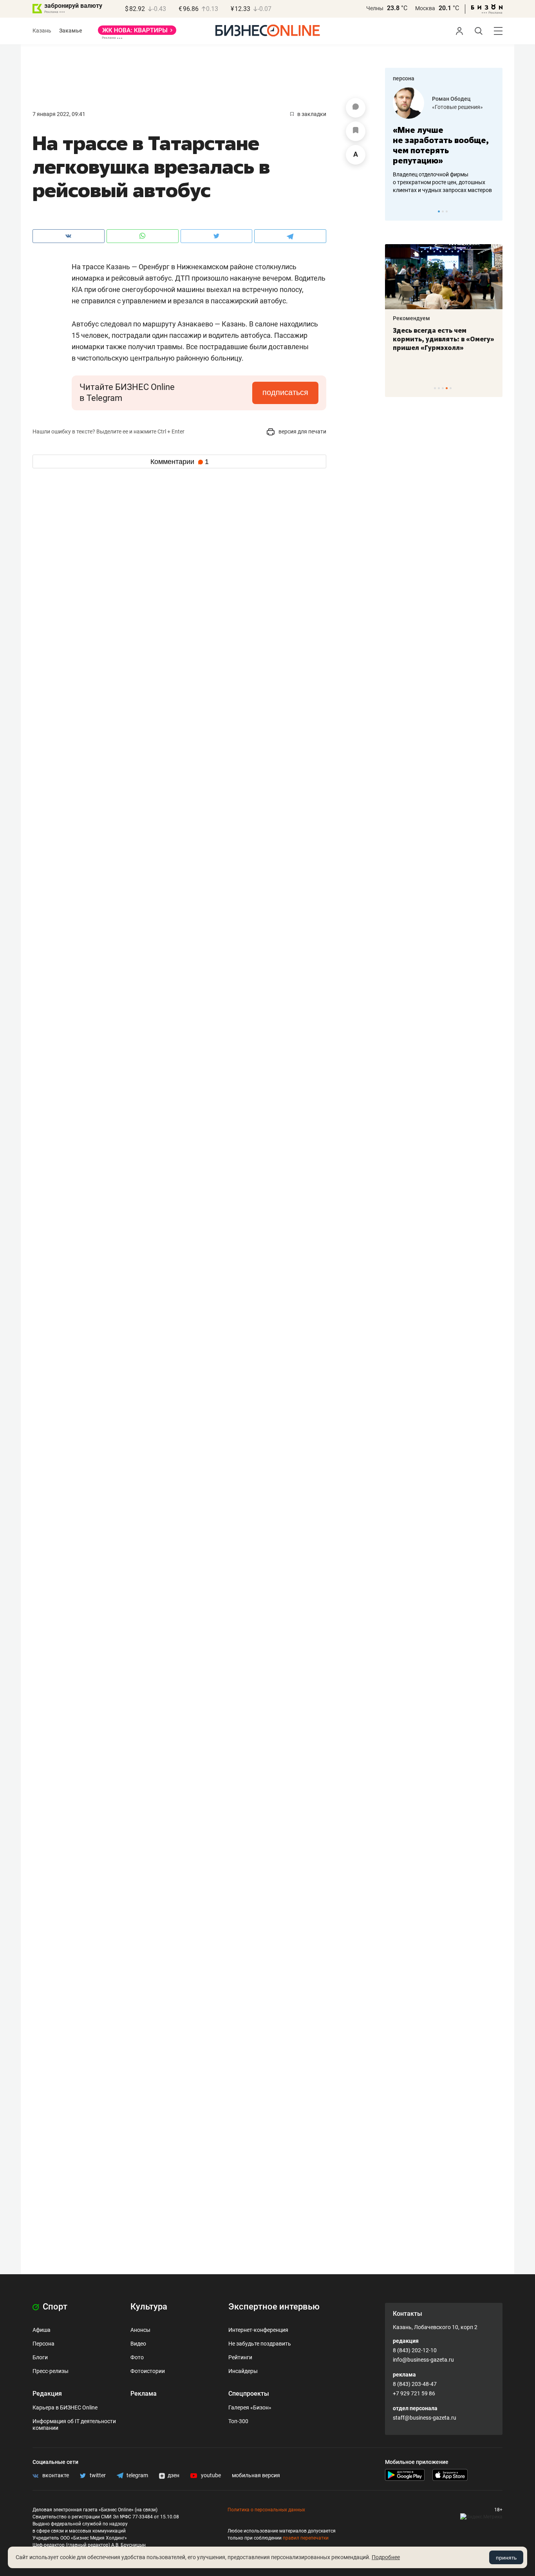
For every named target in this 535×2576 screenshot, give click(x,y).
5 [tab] (451, 388)
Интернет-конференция (258, 2330)
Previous (396, 211)
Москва (425, 8)
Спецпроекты (249, 2394)
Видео (138, 2344)
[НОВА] (137, 33)
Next (494, 211)
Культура (149, 2307)
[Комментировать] (356, 108)
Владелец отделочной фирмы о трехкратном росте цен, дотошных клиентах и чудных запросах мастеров (442, 182)
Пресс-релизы (51, 2371)
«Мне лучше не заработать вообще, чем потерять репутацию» (441, 145)
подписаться (285, 392)
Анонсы (140, 2330)
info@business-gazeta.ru (423, 2360)
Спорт (54, 2307)
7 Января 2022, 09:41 (59, 114)
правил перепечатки (306, 2538)
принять (506, 2558)
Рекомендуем (411, 318)
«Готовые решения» (457, 107)
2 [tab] (443, 211)
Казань (42, 31)
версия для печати (302, 431)
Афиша (42, 2330)
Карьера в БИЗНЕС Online (65, 2407)
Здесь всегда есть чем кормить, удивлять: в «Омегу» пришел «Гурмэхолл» (444, 339)
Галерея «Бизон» (250, 2407)
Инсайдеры (243, 2371)
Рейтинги (240, 2357)
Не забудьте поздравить (260, 2344)
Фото (137, 2357)
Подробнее (386, 2557)
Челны (375, 8)
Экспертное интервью (274, 2307)
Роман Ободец (451, 99)
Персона (43, 2344)
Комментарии (180, 462)
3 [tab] (447, 211)
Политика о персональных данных (266, 2510)
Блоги (40, 2357)
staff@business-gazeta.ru (425, 2418)
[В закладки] (356, 131)
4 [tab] (447, 388)
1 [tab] (439, 211)
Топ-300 (238, 2421)
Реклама (144, 2394)
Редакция (47, 2394)
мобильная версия (256, 2475)
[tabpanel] (444, 141)
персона (404, 78)
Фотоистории (148, 2371)
